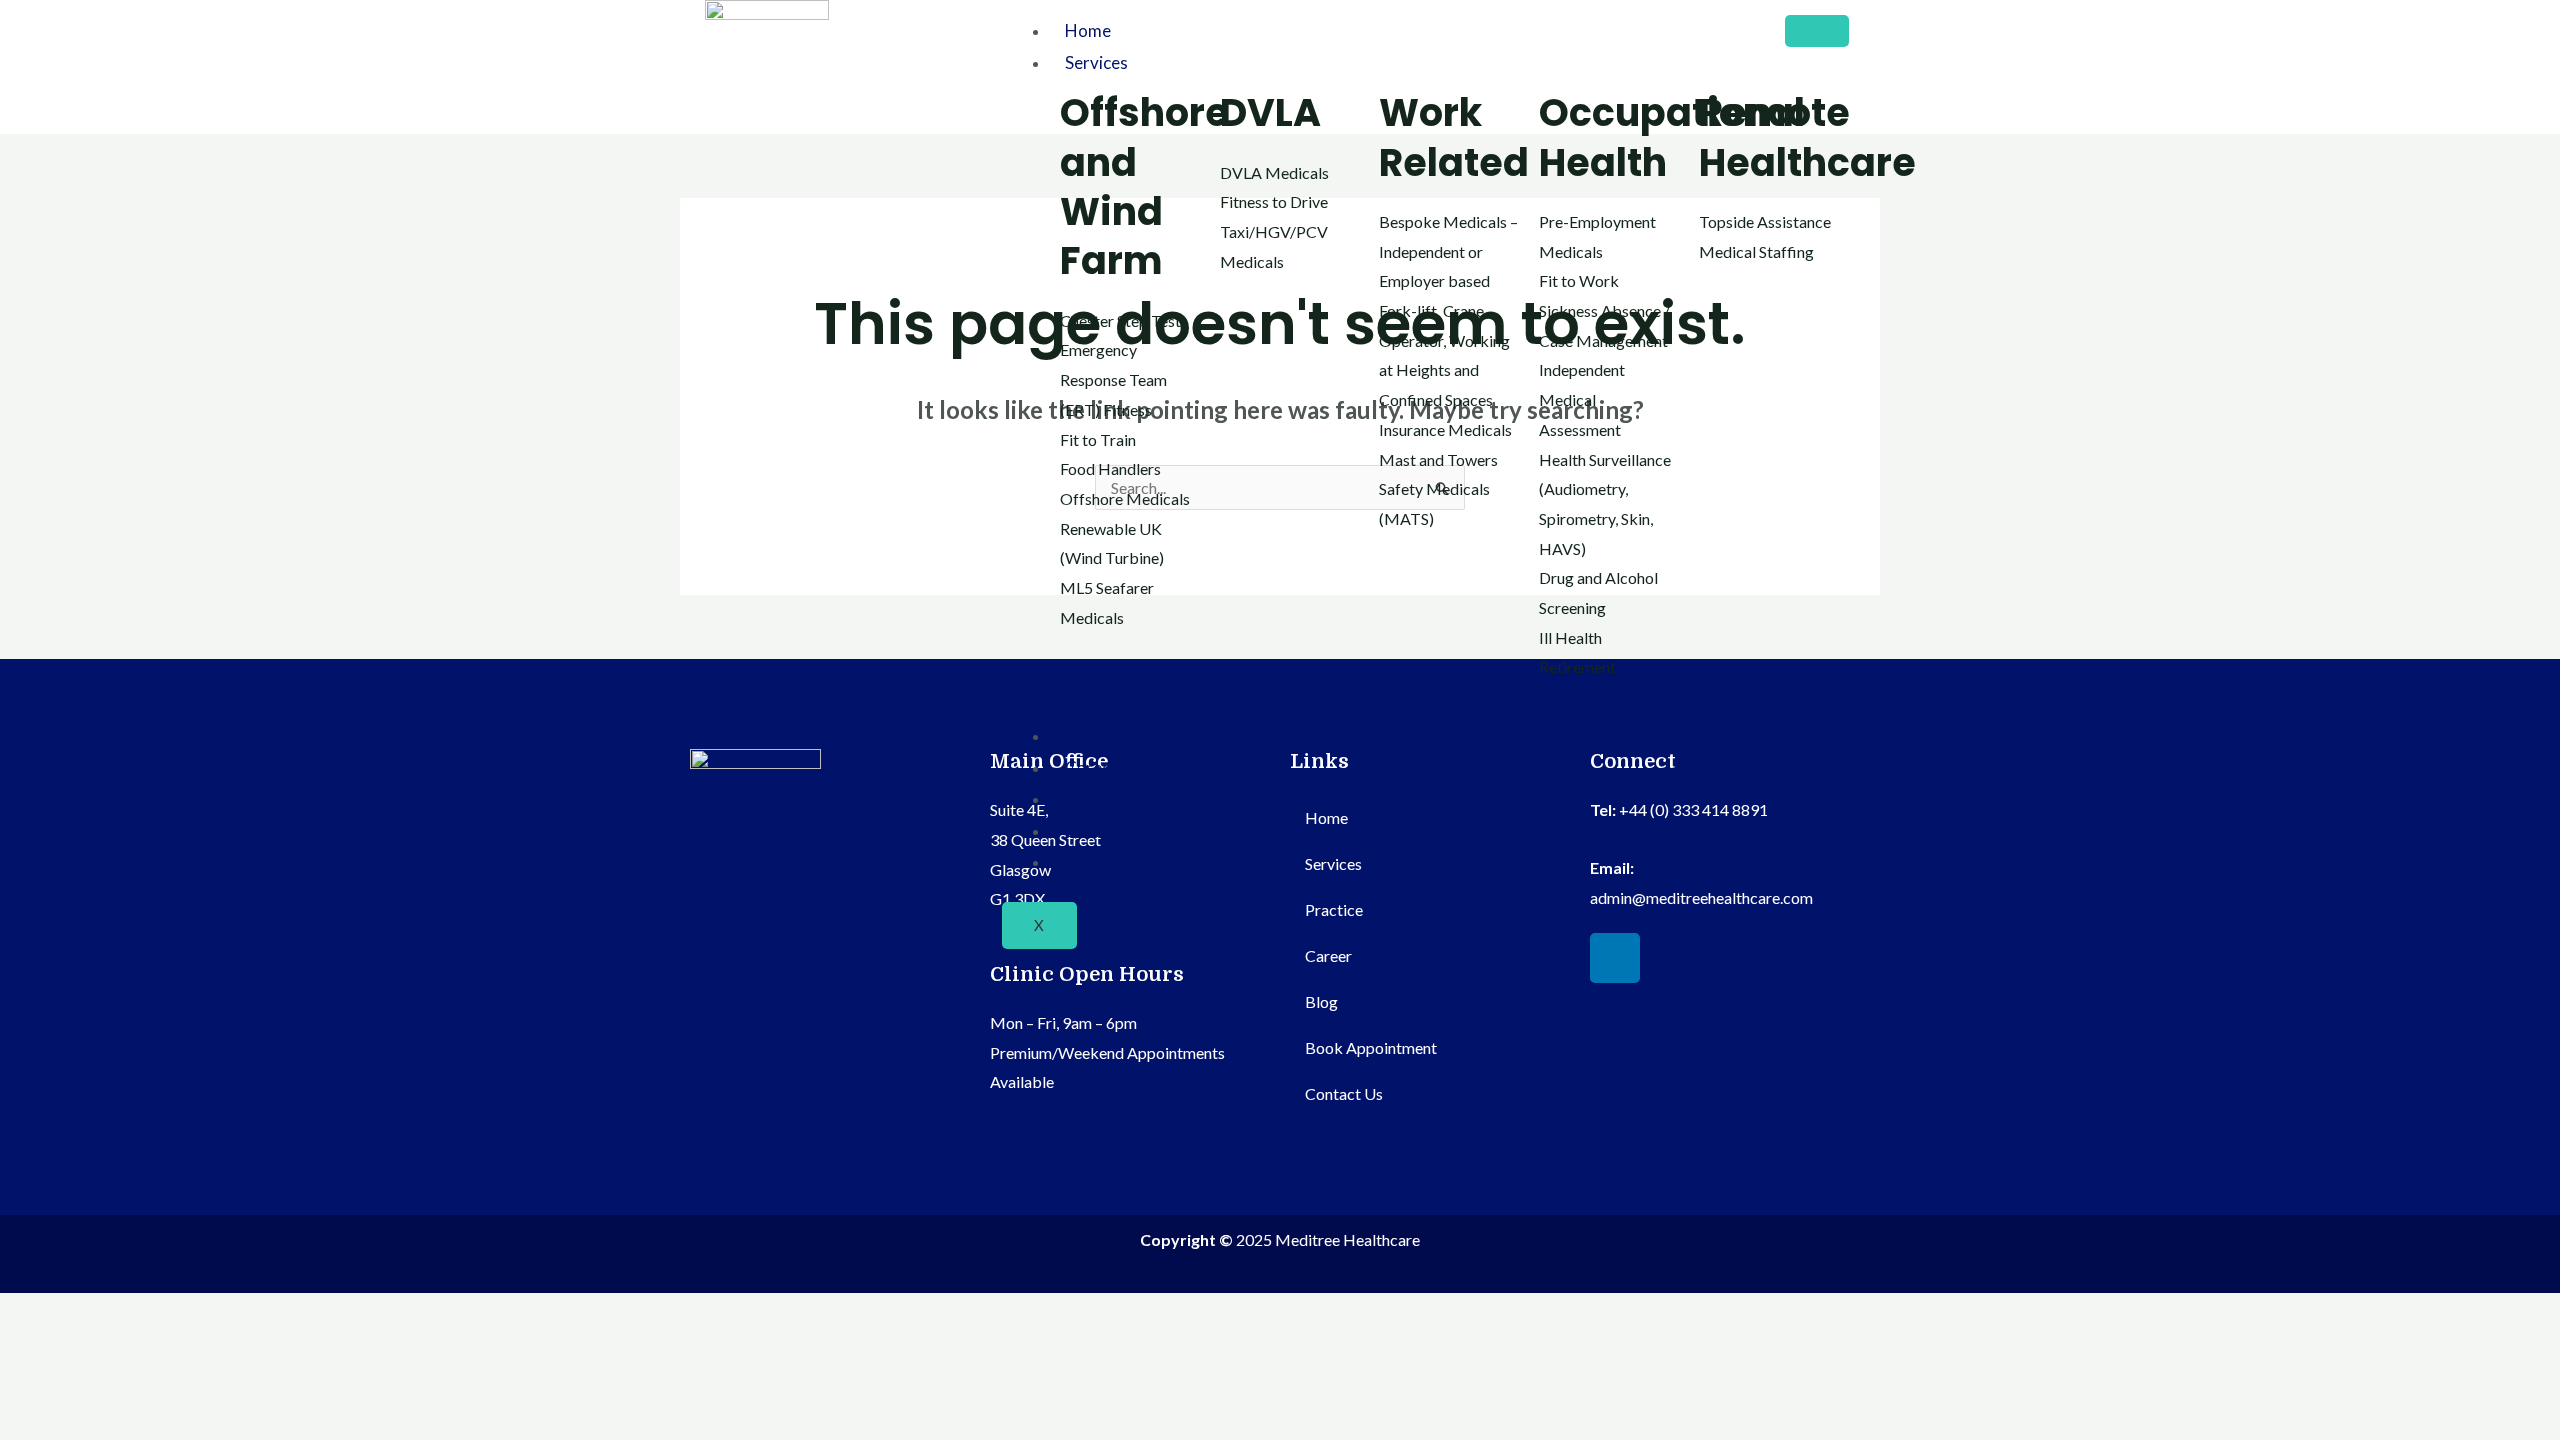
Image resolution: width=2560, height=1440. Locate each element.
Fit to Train (1098, 439)
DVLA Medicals (1274, 172)
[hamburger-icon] (1817, 31)
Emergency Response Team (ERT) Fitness (1113, 379)
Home (1088, 30)
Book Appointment (1136, 830)
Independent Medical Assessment (1582, 399)
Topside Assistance (1765, 221)
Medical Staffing (1756, 251)
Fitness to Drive (1274, 201)
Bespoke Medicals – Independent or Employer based (1448, 251)
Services (1096, 62)
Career (1091, 767)
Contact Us (1107, 861)
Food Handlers (1110, 468)
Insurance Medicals (1445, 429)
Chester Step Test (1120, 320)
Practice (1096, 735)
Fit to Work (1579, 280)
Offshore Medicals (1125, 498)
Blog (1082, 798)
